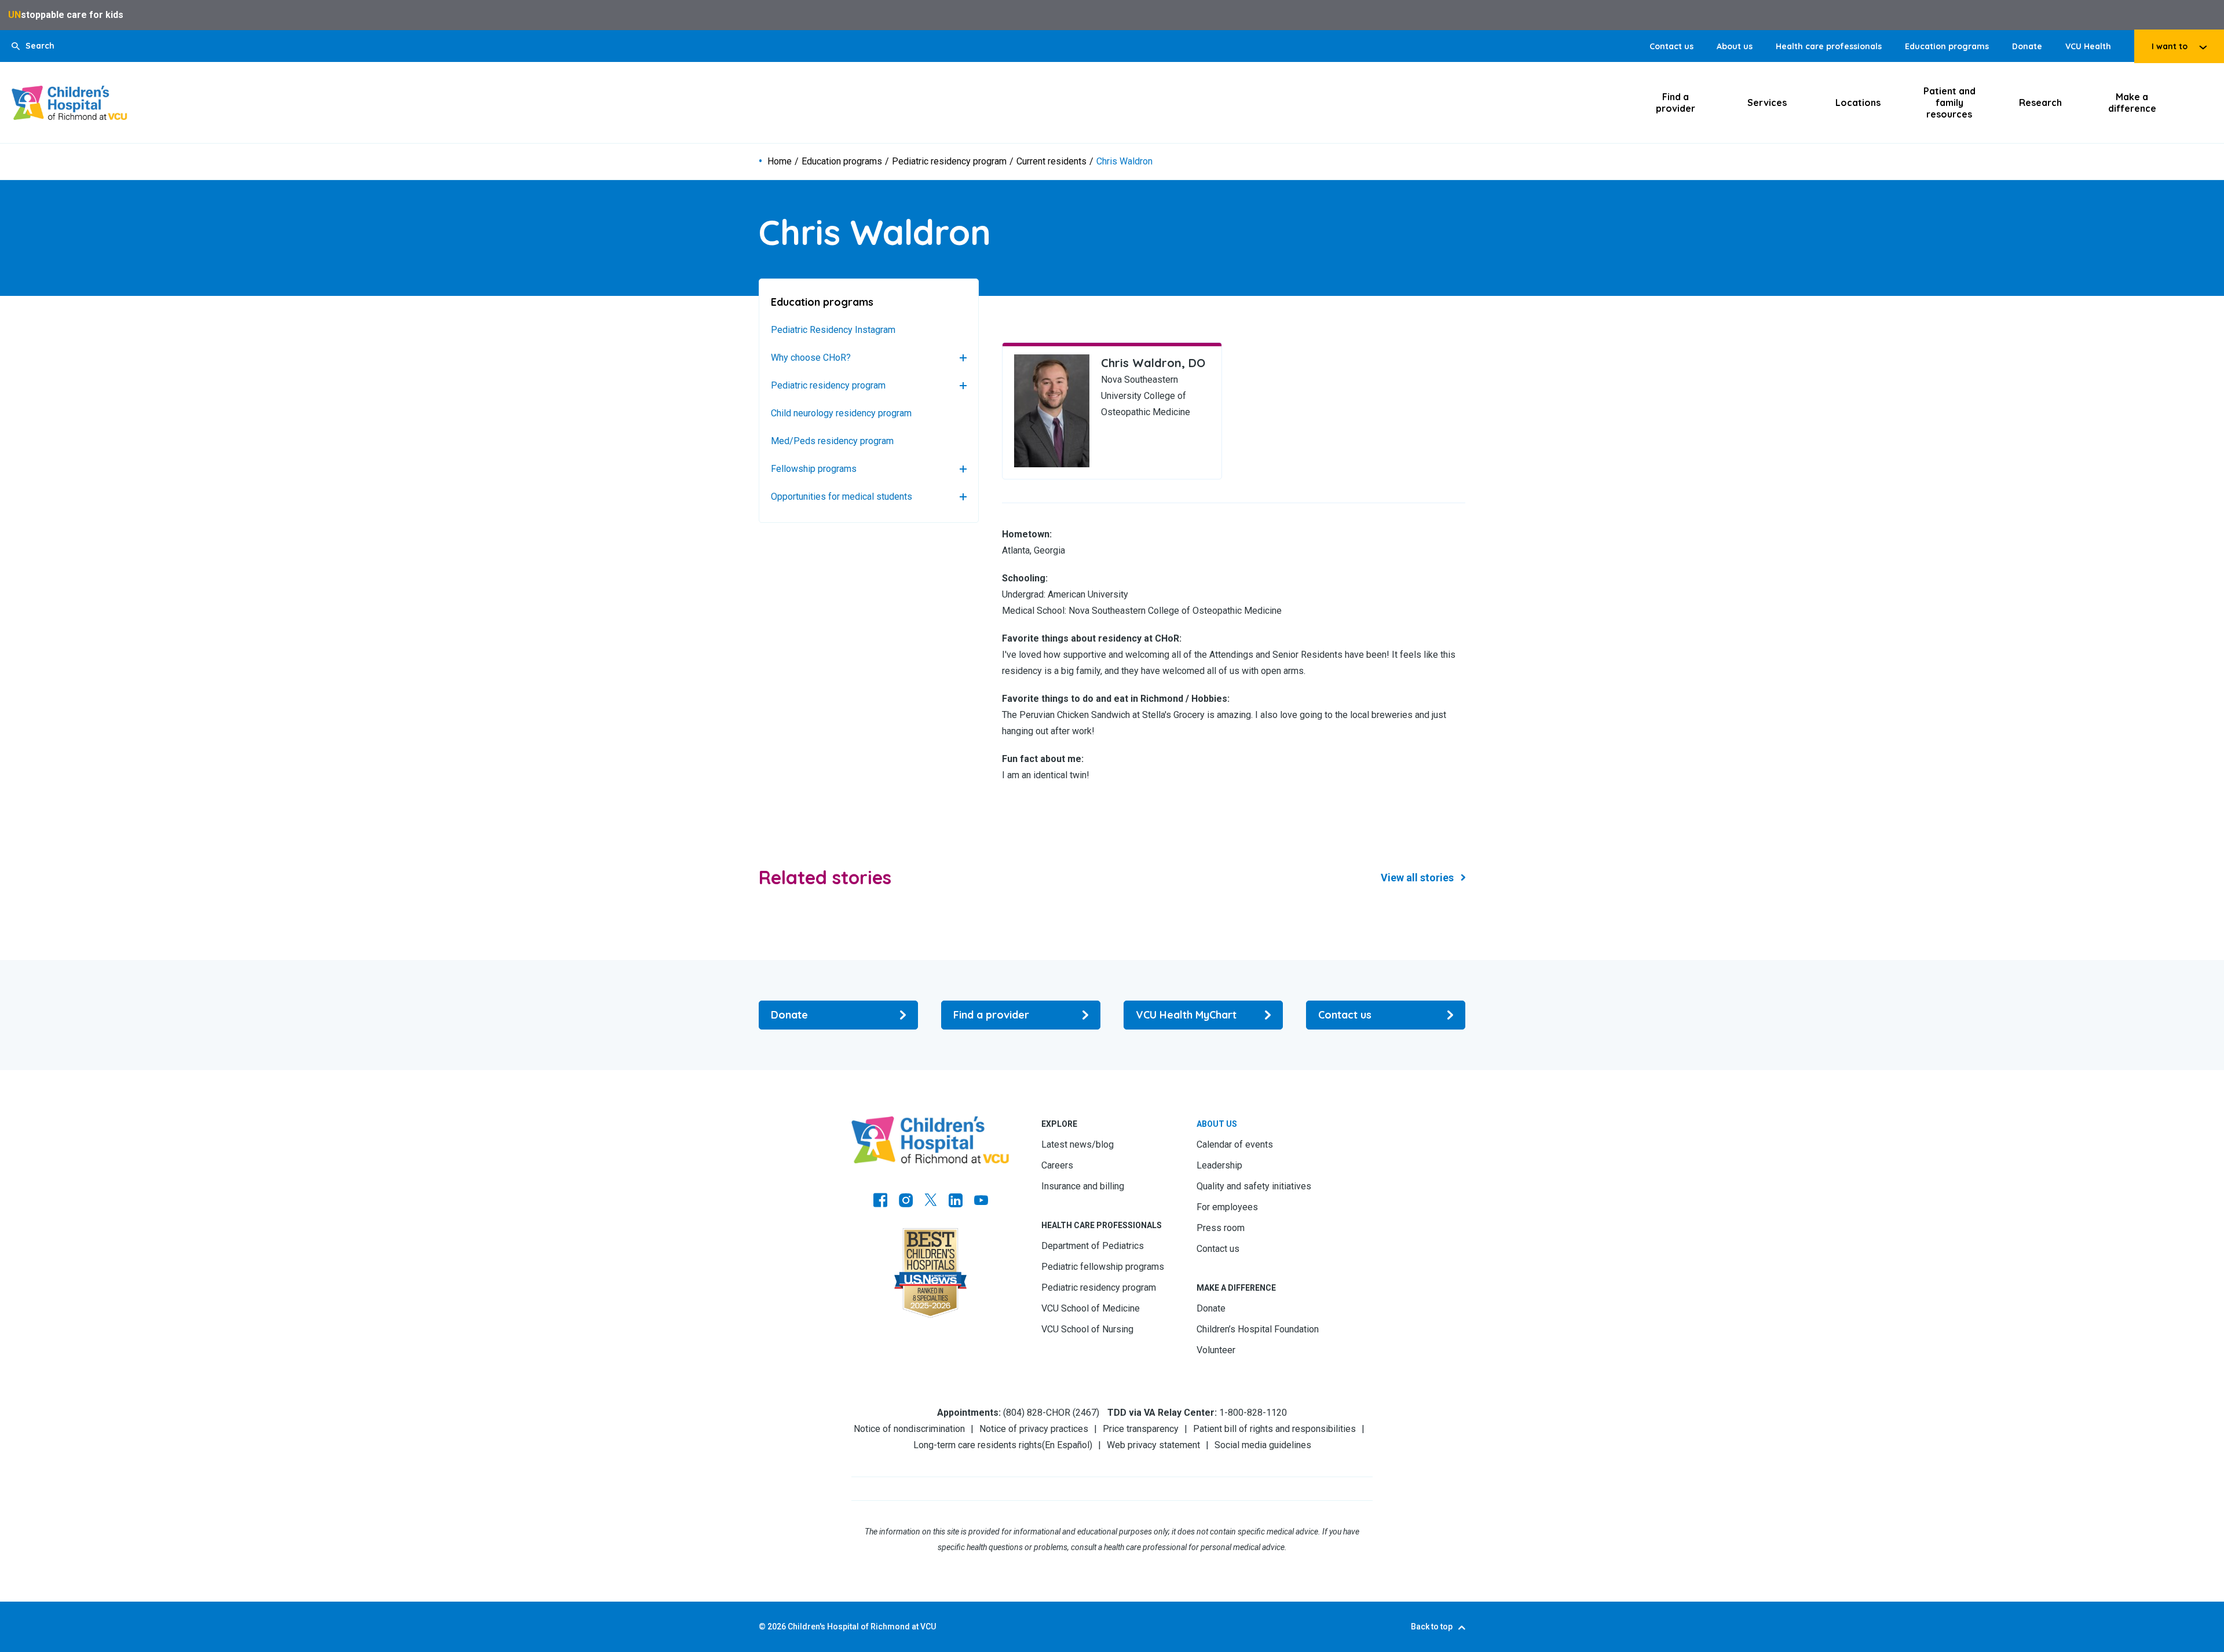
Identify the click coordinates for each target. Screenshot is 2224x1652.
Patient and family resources (1949, 102)
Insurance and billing (1083, 1186)
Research (2040, 102)
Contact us (1671, 46)
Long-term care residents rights (978, 1445)
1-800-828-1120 (1253, 1413)
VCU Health (2088, 46)
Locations (1858, 102)
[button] (33, 46)
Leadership (1219, 1165)
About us (1735, 46)
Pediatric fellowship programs (1103, 1267)
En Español (1067, 1445)
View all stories (1417, 878)
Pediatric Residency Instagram (833, 330)
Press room (1221, 1228)
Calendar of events (1235, 1144)
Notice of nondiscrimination (909, 1429)
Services (1767, 102)
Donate (2027, 46)
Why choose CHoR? (811, 358)
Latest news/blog (1078, 1144)
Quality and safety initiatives (1254, 1186)
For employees (1227, 1207)
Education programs (1947, 46)
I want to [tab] (2170, 46)
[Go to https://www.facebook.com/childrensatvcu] (880, 1202)
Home (780, 162)
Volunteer (1216, 1350)
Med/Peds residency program (832, 441)
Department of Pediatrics (1093, 1246)
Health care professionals (1829, 46)
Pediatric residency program (949, 162)
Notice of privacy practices (1034, 1429)
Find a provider (1676, 102)
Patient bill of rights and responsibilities (1274, 1429)
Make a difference (2132, 102)
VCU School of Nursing (1087, 1329)
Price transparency (1141, 1429)
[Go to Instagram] (906, 1202)
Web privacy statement (1153, 1445)
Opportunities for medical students (842, 497)
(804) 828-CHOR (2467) (1051, 1413)
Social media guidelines (1263, 1445)
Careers (1057, 1165)
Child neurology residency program (841, 413)
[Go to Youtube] (981, 1202)
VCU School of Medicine (1091, 1308)
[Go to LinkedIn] (956, 1202)
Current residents (1051, 162)
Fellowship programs (814, 469)
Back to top (1432, 1627)
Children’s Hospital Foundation (1258, 1329)
